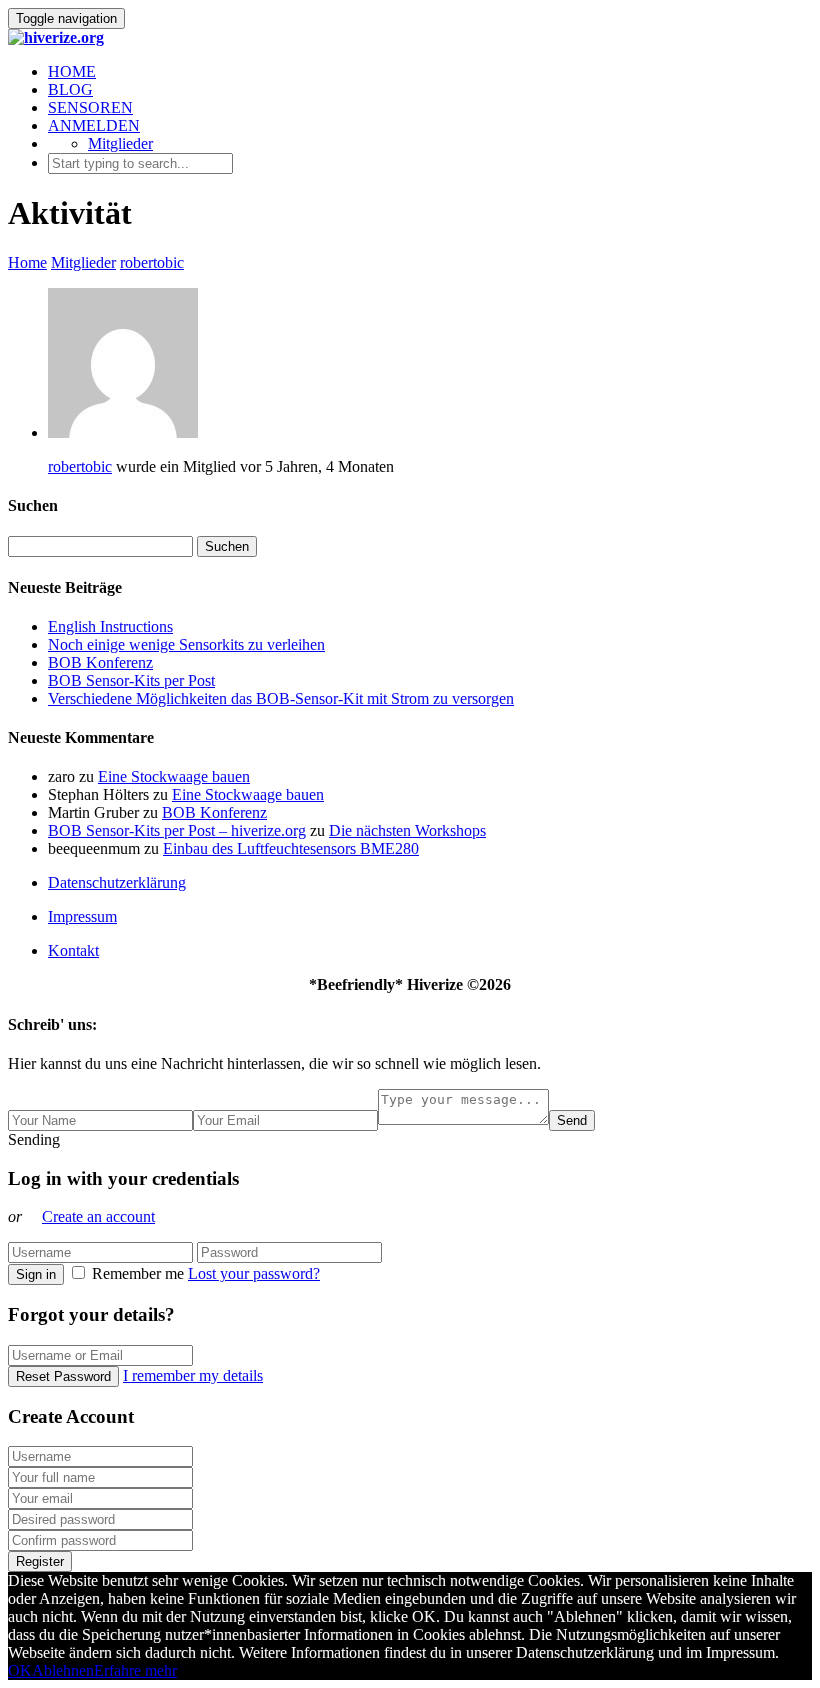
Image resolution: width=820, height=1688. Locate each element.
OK (20, 1670)
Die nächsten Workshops (407, 830)
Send (572, 1120)
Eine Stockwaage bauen (174, 776)
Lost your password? (254, 1273)
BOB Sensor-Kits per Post (131, 680)
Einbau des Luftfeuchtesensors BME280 (291, 848)
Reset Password (63, 1376)
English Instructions (110, 626)
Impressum (82, 916)
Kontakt (73, 950)
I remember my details (193, 1375)
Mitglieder (120, 143)
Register (40, 1561)
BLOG (70, 89)
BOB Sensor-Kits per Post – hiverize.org (177, 830)
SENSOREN (90, 107)
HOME (72, 71)
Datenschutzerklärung (117, 882)
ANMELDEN (94, 125)
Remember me (138, 1273)
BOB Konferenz (100, 662)
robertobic (152, 262)
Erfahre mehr (135, 1670)
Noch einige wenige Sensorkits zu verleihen (186, 644)
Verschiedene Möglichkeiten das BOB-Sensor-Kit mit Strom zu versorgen (281, 698)
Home (27, 262)
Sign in (36, 1274)
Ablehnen (63, 1670)
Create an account (98, 1216)
